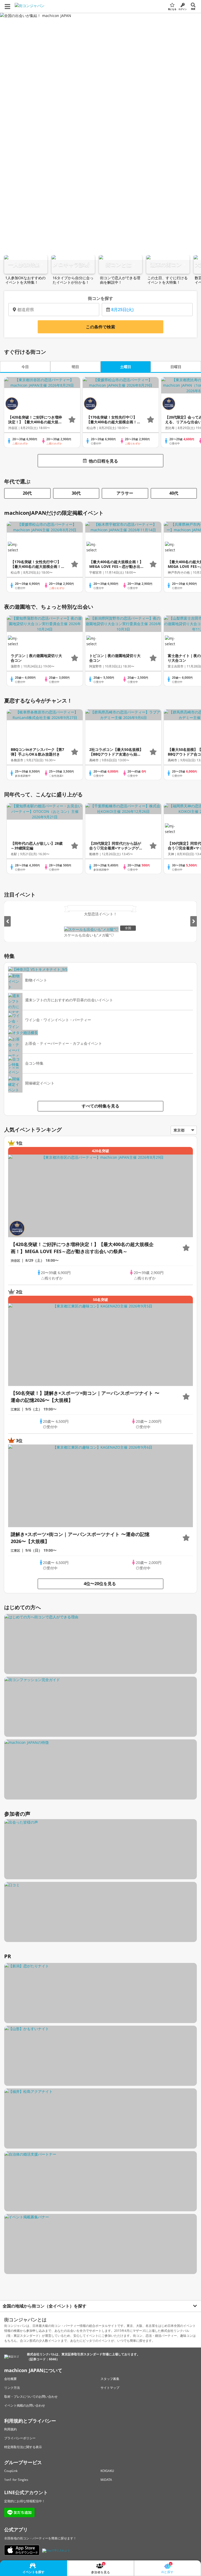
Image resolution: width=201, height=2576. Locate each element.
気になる (172, 9)
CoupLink (11, 2471)
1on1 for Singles (16, 2480)
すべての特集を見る (100, 1106)
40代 (174, 493)
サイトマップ (110, 2388)
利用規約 (10, 2429)
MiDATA (106, 2480)
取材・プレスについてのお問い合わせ (31, 2397)
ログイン (183, 9)
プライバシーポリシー (20, 2438)
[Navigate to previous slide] (7, 921)
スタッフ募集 (110, 2379)
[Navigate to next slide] (194, 921)
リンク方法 (12, 2388)
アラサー (125, 493)
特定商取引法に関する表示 (23, 2447)
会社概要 (10, 2379)
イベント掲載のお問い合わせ (25, 2405)
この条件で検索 (100, 327)
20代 (27, 493)
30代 (76, 493)
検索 (193, 9)
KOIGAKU (107, 2471)
